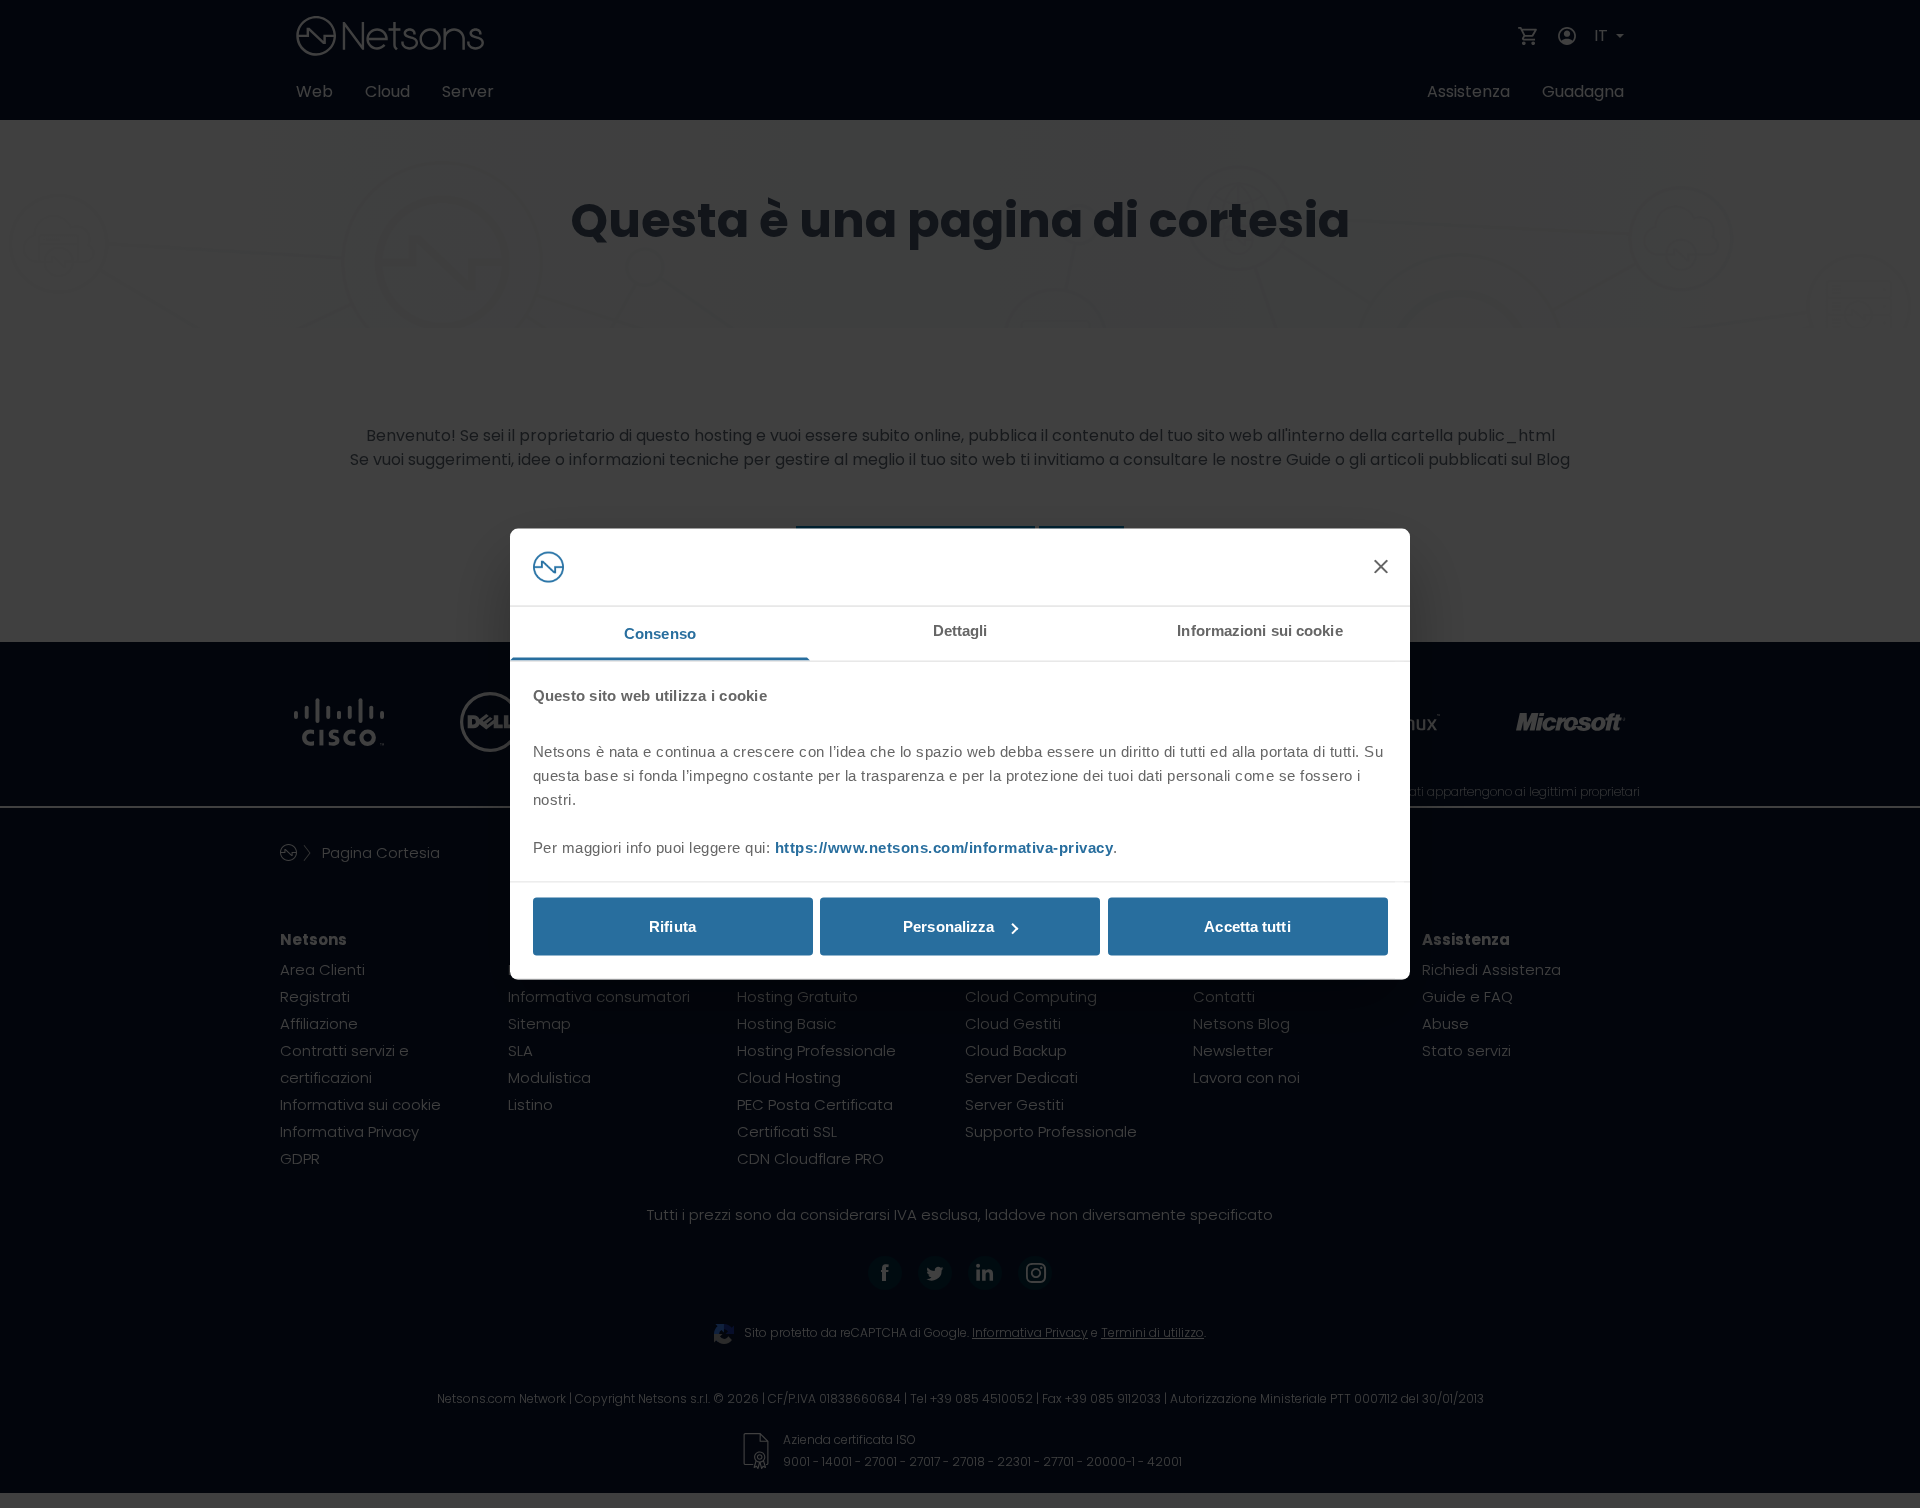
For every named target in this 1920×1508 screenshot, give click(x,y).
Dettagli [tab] (960, 629)
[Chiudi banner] (1381, 567)
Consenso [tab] (660, 632)
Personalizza (948, 926)
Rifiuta (672, 926)
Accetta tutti (1247, 926)
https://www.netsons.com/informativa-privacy (944, 846)
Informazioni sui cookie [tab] (1259, 629)
